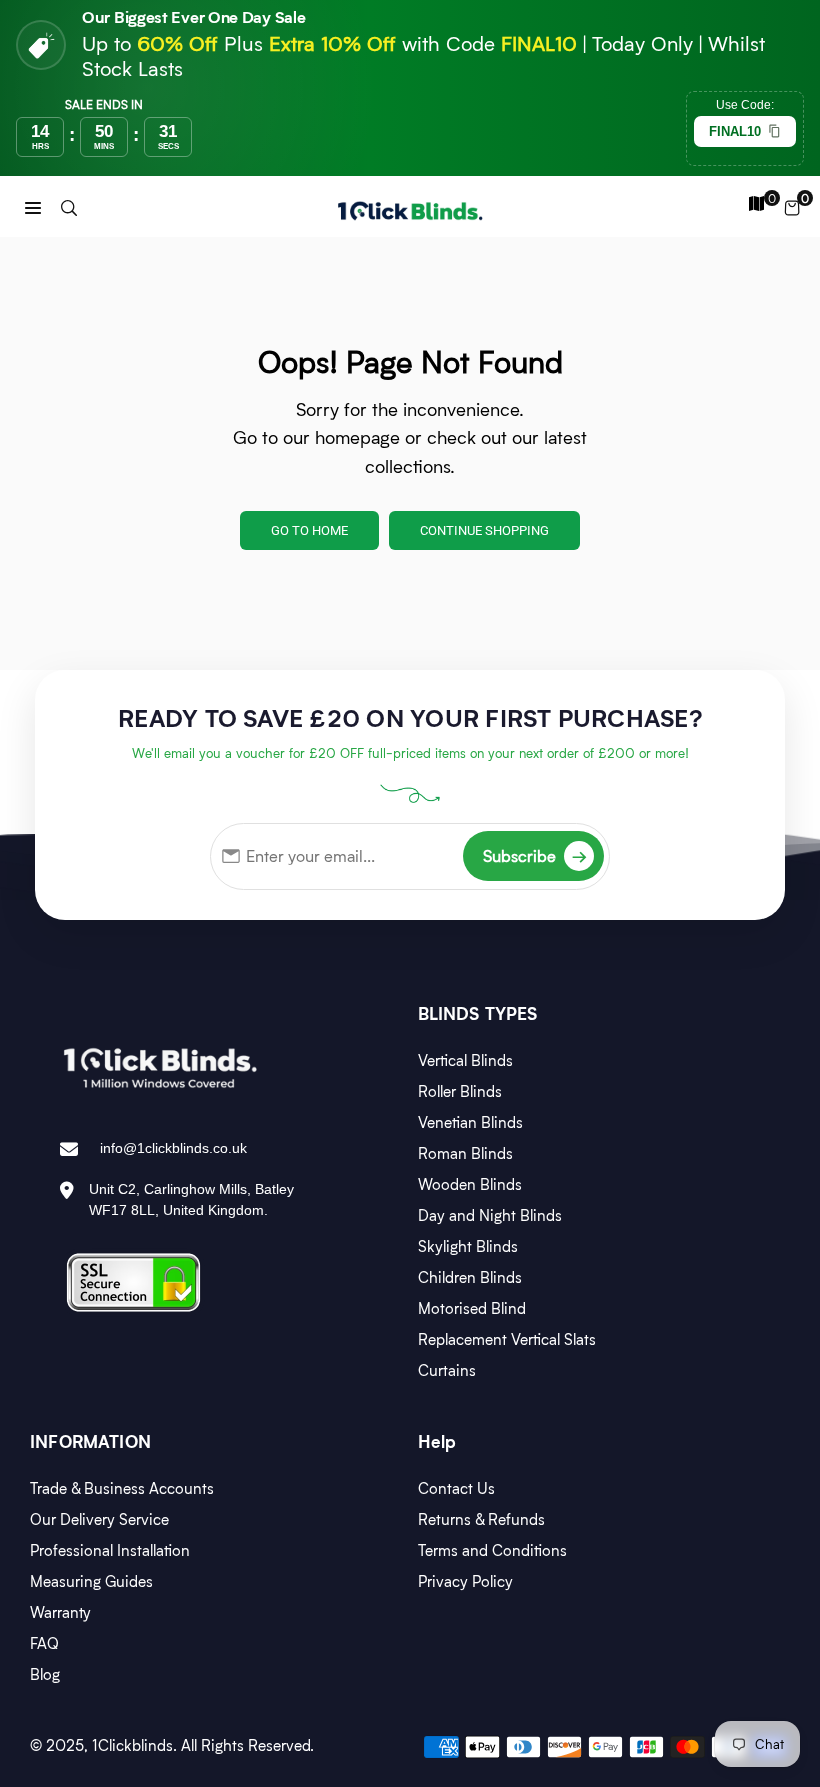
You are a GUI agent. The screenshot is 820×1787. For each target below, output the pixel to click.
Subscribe (535, 855)
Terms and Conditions (492, 1550)
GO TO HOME (309, 530)
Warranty (60, 1612)
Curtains (447, 1370)
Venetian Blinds (470, 1122)
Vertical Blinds (465, 1060)
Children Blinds (470, 1277)
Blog (45, 1674)
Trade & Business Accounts (122, 1488)
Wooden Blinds (470, 1184)
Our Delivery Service (99, 1519)
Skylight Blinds (468, 1246)
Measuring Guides (91, 1581)
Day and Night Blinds (490, 1215)
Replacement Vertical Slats (507, 1339)
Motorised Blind (472, 1308)
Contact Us (456, 1488)
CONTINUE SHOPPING (484, 530)
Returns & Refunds (481, 1519)
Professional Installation (110, 1550)
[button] (33, 206)
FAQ (44, 1643)
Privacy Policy (465, 1581)
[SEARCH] (69, 206)
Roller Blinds (460, 1091)
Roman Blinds (465, 1153)
